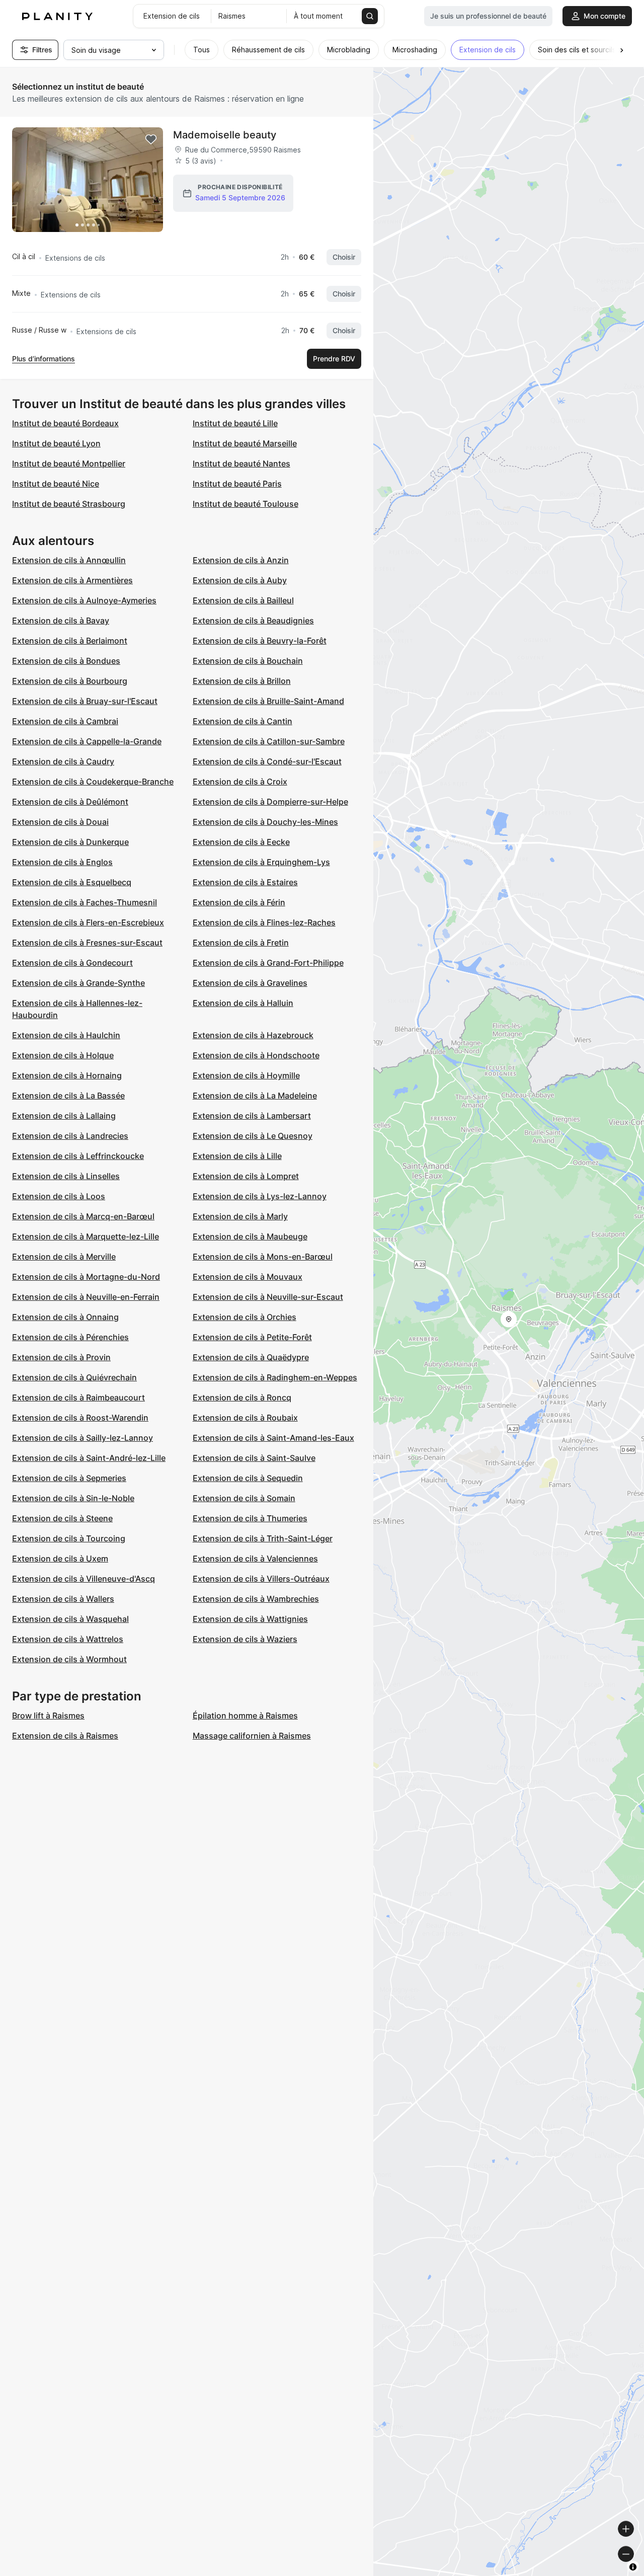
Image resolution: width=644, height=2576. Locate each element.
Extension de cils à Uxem (60, 1558)
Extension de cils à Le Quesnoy (253, 1136)
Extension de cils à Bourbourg (70, 681)
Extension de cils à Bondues (66, 661)
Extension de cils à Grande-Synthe (78, 983)
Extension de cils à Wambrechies (256, 1599)
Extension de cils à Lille (237, 1156)
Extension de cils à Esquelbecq (72, 882)
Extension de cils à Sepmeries (69, 1478)
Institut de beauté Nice (56, 484)
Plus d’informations (44, 359)
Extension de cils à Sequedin (248, 1478)
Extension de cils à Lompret (246, 1176)
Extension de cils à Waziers (245, 1639)
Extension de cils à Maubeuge (250, 1236)
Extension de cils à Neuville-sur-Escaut (268, 1297)
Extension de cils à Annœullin (69, 560)
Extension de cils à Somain (244, 1498)
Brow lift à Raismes (48, 1715)
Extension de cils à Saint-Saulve (254, 1458)
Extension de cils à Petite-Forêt (252, 1337)
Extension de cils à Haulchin (66, 1035)
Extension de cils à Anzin (241, 560)
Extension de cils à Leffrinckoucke (78, 1156)
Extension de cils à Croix (240, 782)
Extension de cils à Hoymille (246, 1075)
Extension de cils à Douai (60, 822)
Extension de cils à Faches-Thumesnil (85, 902)
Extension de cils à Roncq (242, 1397)
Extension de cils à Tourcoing (69, 1538)
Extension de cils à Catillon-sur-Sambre (269, 741)
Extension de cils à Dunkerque (70, 842)
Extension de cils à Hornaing (67, 1075)
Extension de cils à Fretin (241, 943)
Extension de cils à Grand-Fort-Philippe (268, 963)
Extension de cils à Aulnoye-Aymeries (84, 600)
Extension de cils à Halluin (243, 1003)
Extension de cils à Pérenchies (70, 1337)
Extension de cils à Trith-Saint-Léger (263, 1538)
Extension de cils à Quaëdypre (251, 1357)
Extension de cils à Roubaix (245, 1418)
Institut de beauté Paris (237, 484)
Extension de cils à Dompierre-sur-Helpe (270, 802)
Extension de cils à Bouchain (248, 661)
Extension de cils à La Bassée (68, 1096)
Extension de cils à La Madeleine (255, 1096)
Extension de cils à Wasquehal (70, 1619)
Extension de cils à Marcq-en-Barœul (83, 1216)
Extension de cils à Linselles (66, 1176)
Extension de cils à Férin (239, 902)
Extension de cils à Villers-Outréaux (261, 1579)
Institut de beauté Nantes (242, 463)
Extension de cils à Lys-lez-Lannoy (260, 1196)
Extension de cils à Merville (64, 1257)
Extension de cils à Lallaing (64, 1116)
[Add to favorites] (151, 139)
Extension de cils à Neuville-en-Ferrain (86, 1297)
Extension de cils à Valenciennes (255, 1558)
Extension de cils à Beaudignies (253, 620)
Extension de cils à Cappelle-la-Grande (87, 741)
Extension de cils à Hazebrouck (253, 1035)
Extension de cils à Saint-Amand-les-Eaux (273, 1438)
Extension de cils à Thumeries (250, 1518)
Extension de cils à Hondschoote (256, 1055)
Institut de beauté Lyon (56, 443)
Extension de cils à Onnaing (65, 1317)
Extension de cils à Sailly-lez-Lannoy (83, 1438)
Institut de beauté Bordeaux (65, 423)
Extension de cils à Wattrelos (68, 1639)
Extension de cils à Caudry (63, 761)
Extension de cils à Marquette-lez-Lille (86, 1236)
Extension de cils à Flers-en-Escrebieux (88, 922)
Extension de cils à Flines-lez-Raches (264, 922)
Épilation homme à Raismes (245, 1715)
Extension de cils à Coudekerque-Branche (93, 782)
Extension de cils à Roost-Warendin (80, 1418)
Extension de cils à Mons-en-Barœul (263, 1257)
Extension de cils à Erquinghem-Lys (261, 862)
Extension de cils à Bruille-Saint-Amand (268, 701)
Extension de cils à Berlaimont (70, 641)
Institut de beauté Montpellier (69, 463)
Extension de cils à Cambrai (65, 721)
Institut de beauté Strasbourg (69, 504)
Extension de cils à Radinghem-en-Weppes (275, 1377)
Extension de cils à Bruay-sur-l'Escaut (85, 701)
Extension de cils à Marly (240, 1216)
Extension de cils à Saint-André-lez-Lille (89, 1458)
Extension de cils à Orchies (245, 1317)
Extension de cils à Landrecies (70, 1136)
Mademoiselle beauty (225, 135)
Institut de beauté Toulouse (246, 504)
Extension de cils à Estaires (245, 882)
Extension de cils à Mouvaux (248, 1277)
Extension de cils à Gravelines (250, 983)
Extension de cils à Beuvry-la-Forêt (260, 641)
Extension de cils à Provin (61, 1357)
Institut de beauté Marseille (245, 443)
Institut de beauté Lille (235, 423)
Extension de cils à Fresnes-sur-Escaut (87, 943)
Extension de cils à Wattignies (250, 1619)
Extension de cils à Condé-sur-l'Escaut (267, 761)
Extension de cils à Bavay (61, 620)
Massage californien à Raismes (252, 1736)
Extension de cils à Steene (62, 1518)
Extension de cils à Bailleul (243, 600)
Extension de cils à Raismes (65, 1736)
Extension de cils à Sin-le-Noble (73, 1498)
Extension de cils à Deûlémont (70, 802)
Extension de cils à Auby (240, 580)
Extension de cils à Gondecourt (72, 963)
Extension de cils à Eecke (241, 842)
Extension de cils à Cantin (243, 721)
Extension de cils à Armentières (72, 580)
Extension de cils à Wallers (63, 1599)
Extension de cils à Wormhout (69, 1659)
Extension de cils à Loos (59, 1196)
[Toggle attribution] (633, 2567)
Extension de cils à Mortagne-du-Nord (86, 1277)
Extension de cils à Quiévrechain (74, 1377)
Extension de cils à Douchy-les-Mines (265, 822)
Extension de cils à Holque (63, 1055)
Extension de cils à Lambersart (252, 1116)
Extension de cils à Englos (62, 862)
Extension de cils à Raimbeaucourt (78, 1397)
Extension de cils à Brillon (242, 681)
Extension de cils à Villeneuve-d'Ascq (84, 1579)
